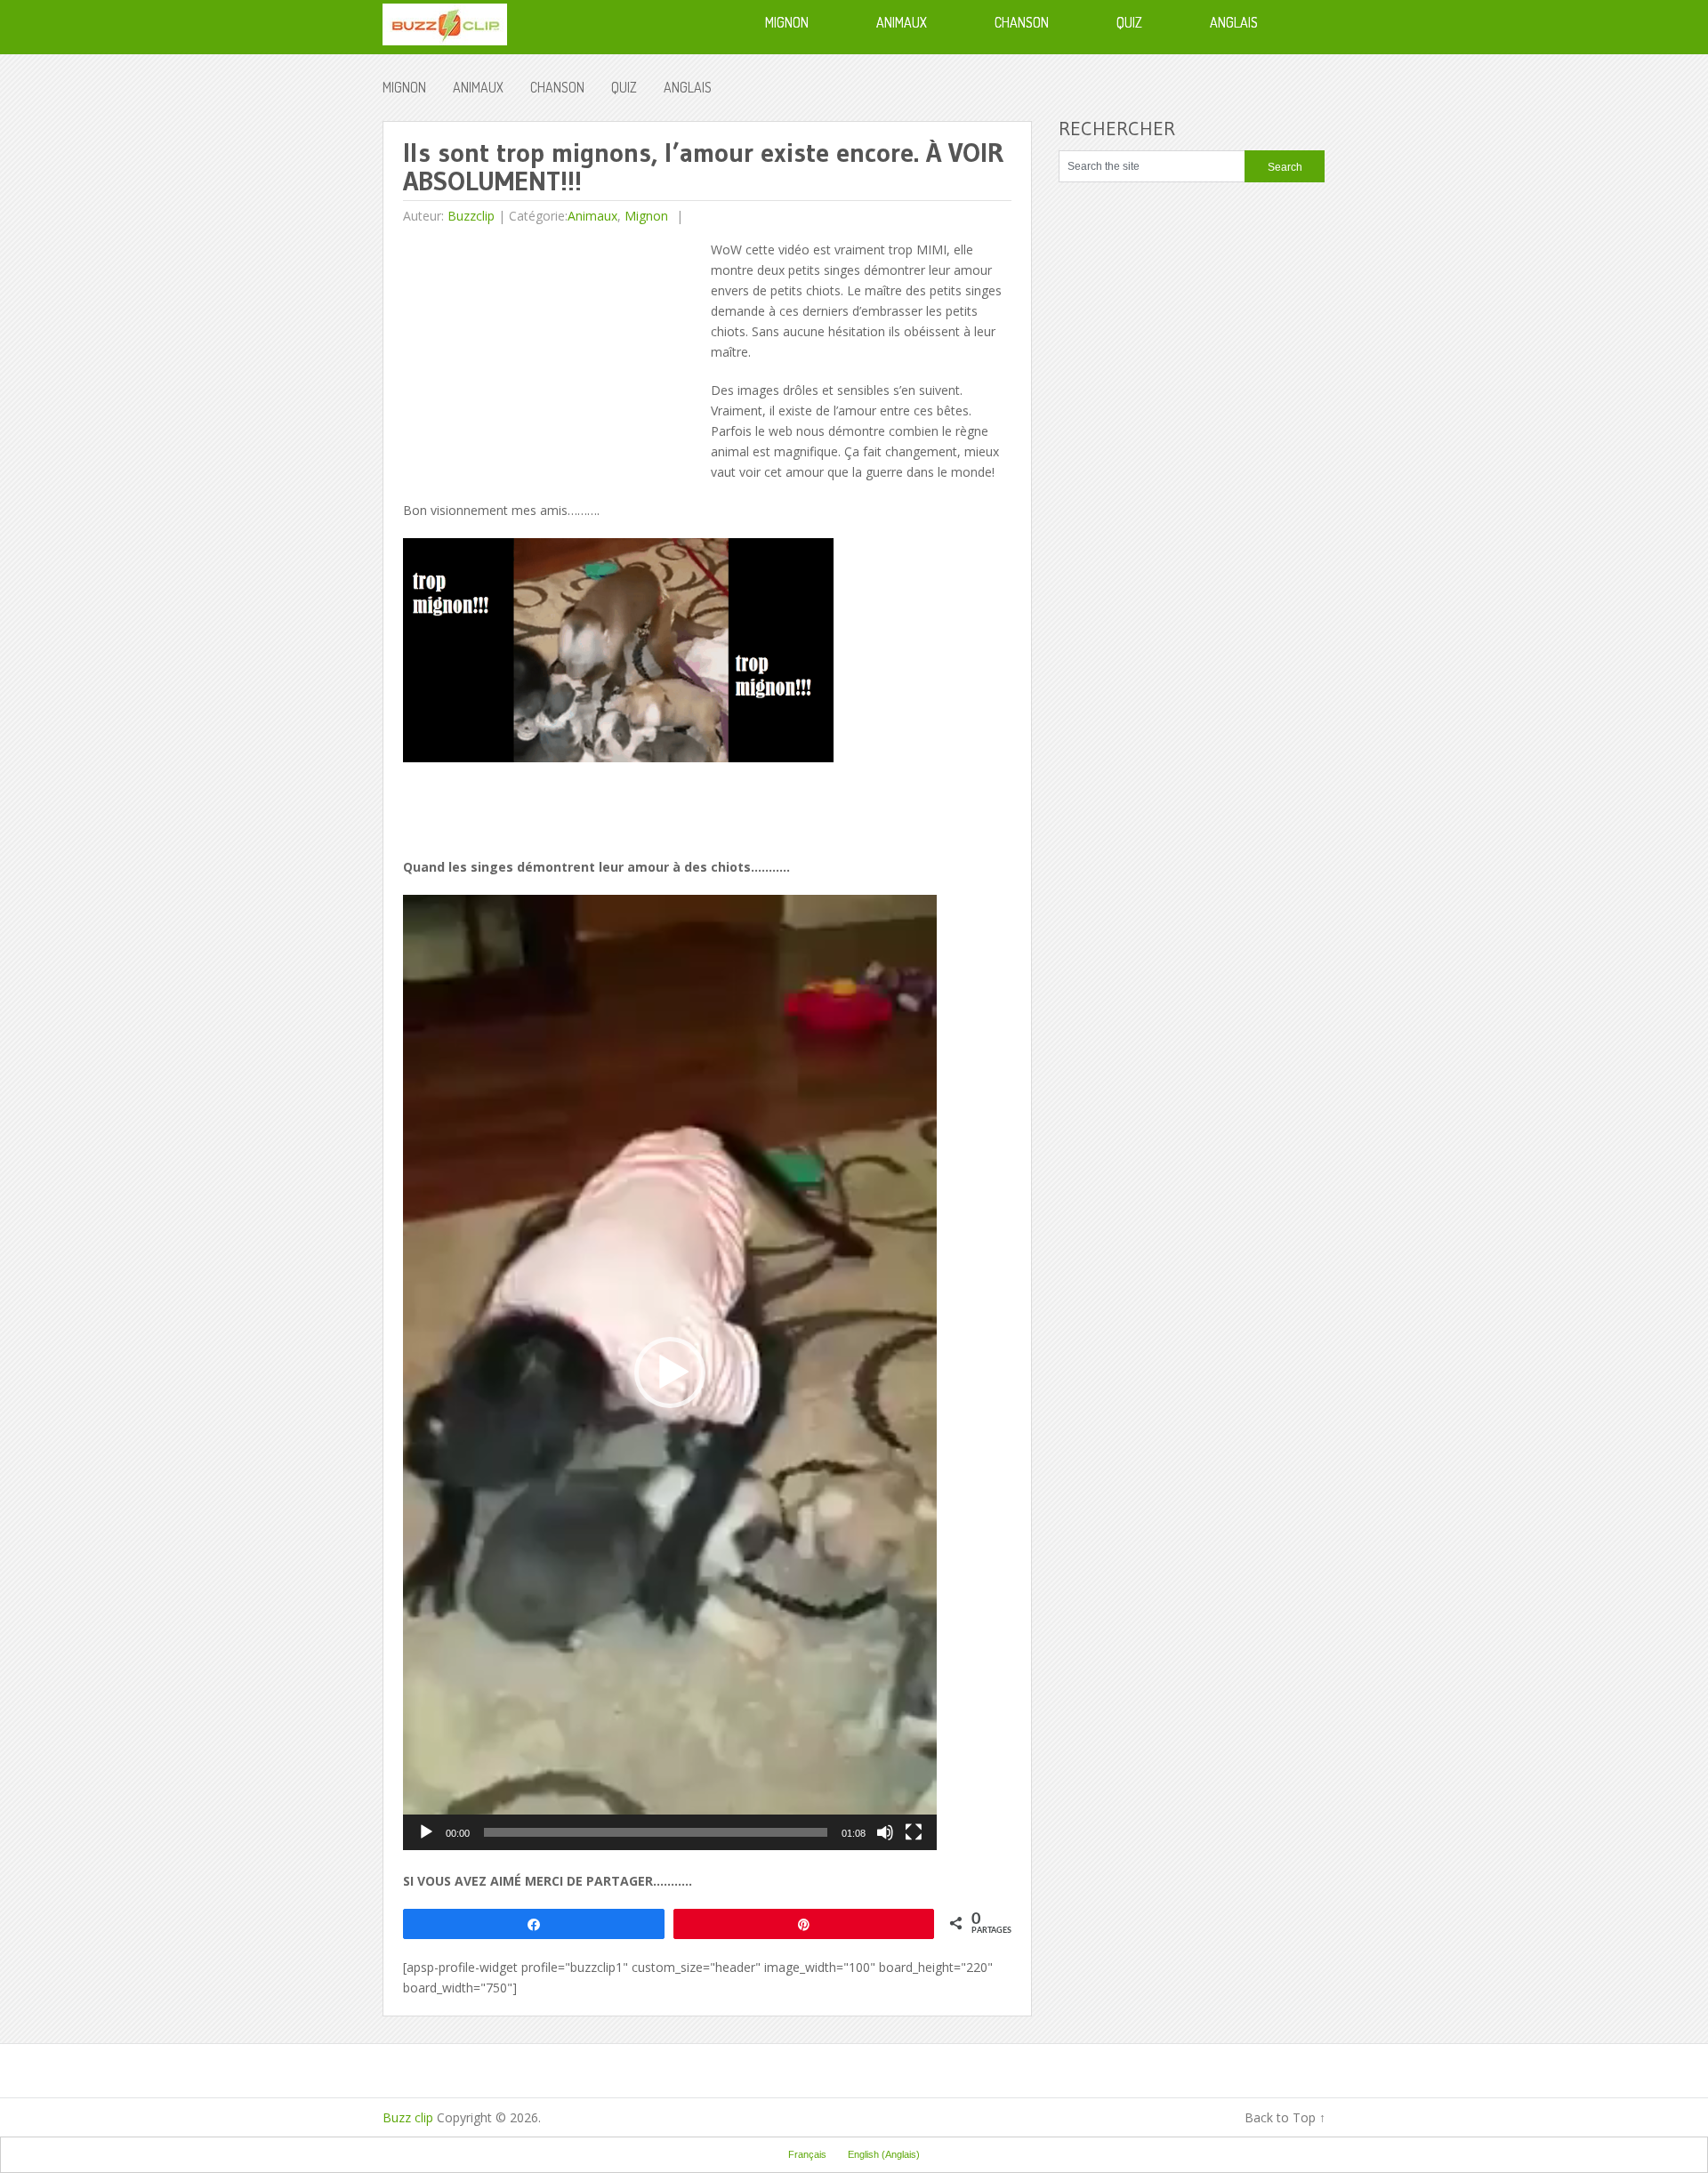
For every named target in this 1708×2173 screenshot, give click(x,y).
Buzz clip (408, 2117)
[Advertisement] (552, 364)
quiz (624, 87)
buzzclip (471, 216)
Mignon (404, 87)
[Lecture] (426, 1832)
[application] (670, 1372)
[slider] (656, 1832)
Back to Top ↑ (1285, 2117)
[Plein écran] (914, 1832)
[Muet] (885, 1832)
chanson (557, 87)
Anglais (688, 87)
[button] (670, 1372)
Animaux (478, 87)
